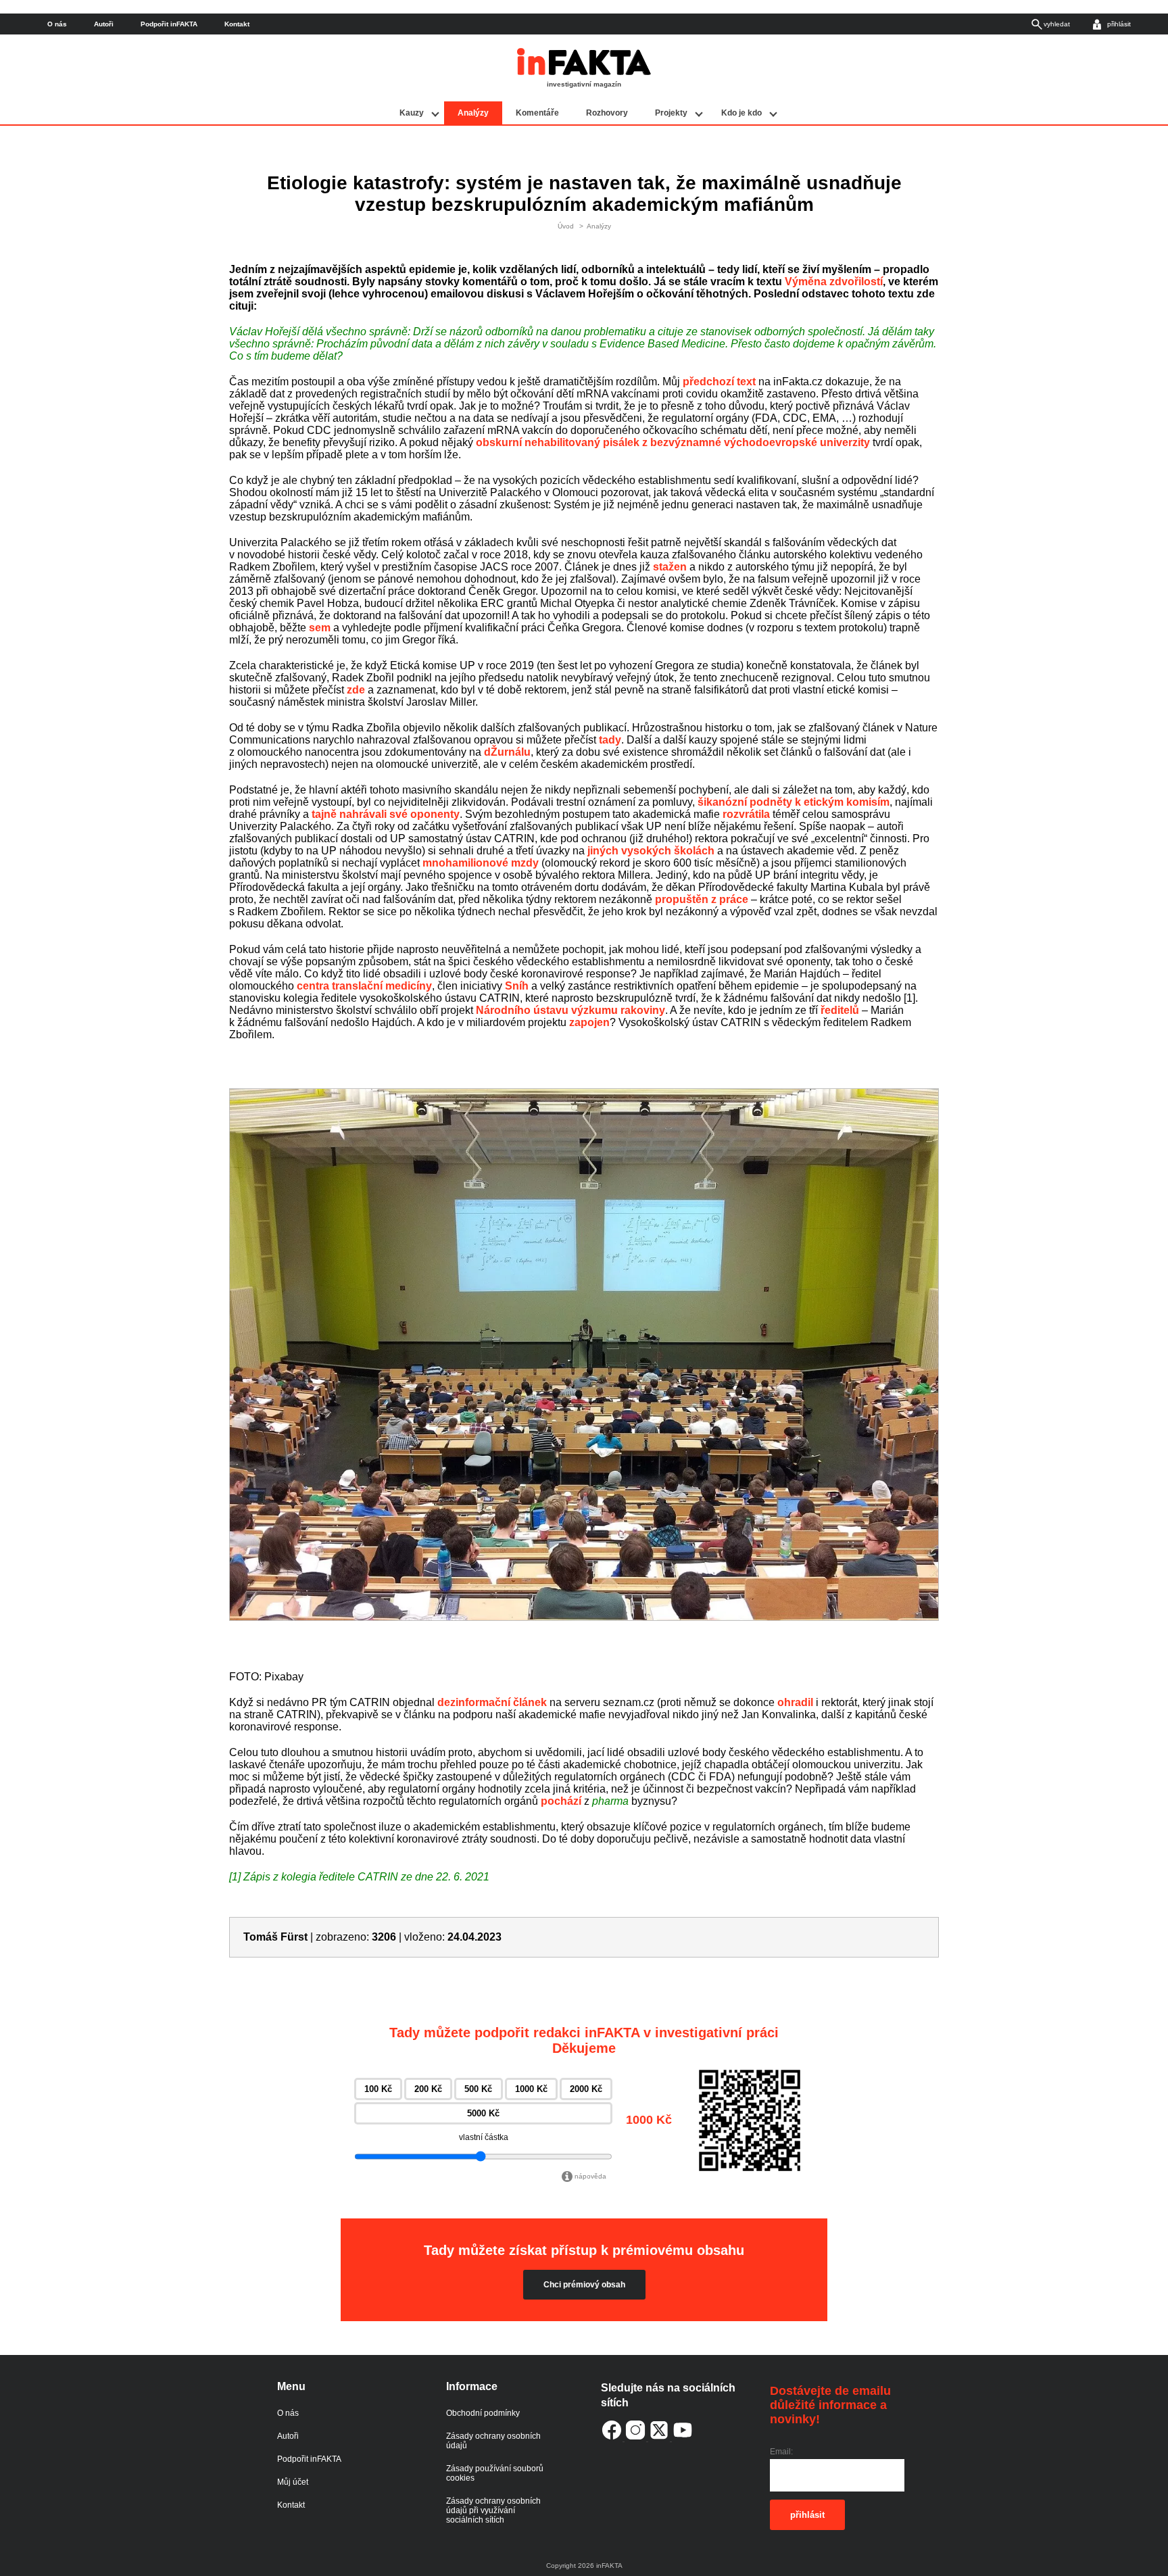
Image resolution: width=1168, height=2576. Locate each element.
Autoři (104, 24)
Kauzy (412, 113)
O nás (57, 24)
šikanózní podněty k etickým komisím (794, 802)
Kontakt (237, 24)
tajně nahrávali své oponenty (386, 814)
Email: (781, 2452)
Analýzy (473, 113)
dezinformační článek (492, 1702)
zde (356, 690)
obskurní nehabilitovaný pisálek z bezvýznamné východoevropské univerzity (673, 442)
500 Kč (478, 2089)
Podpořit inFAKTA (169, 24)
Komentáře (537, 113)
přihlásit (807, 2515)
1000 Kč (531, 2089)
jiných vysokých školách (651, 851)
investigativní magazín (584, 84)
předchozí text (719, 382)
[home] (584, 72)
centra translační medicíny (364, 986)
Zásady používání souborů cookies (495, 2473)
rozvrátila (746, 814)
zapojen (589, 1022)
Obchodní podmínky (483, 2413)
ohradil (795, 1702)
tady (610, 740)
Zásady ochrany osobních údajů (493, 2441)
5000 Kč (483, 2113)
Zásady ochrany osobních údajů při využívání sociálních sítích (493, 2510)
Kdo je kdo (741, 113)
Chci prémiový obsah (584, 2285)
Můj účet (293, 2482)
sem (320, 628)
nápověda (590, 2176)
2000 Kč (586, 2089)
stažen (670, 567)
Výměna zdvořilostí (834, 282)
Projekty (671, 113)
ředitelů (840, 1010)
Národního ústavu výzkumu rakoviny (570, 1010)
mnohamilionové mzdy (481, 863)
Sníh (517, 986)
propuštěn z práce (702, 899)
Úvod (566, 226)
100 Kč (378, 2089)
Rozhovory (607, 113)
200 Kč (428, 2089)
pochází (561, 1801)
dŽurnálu (507, 752)
